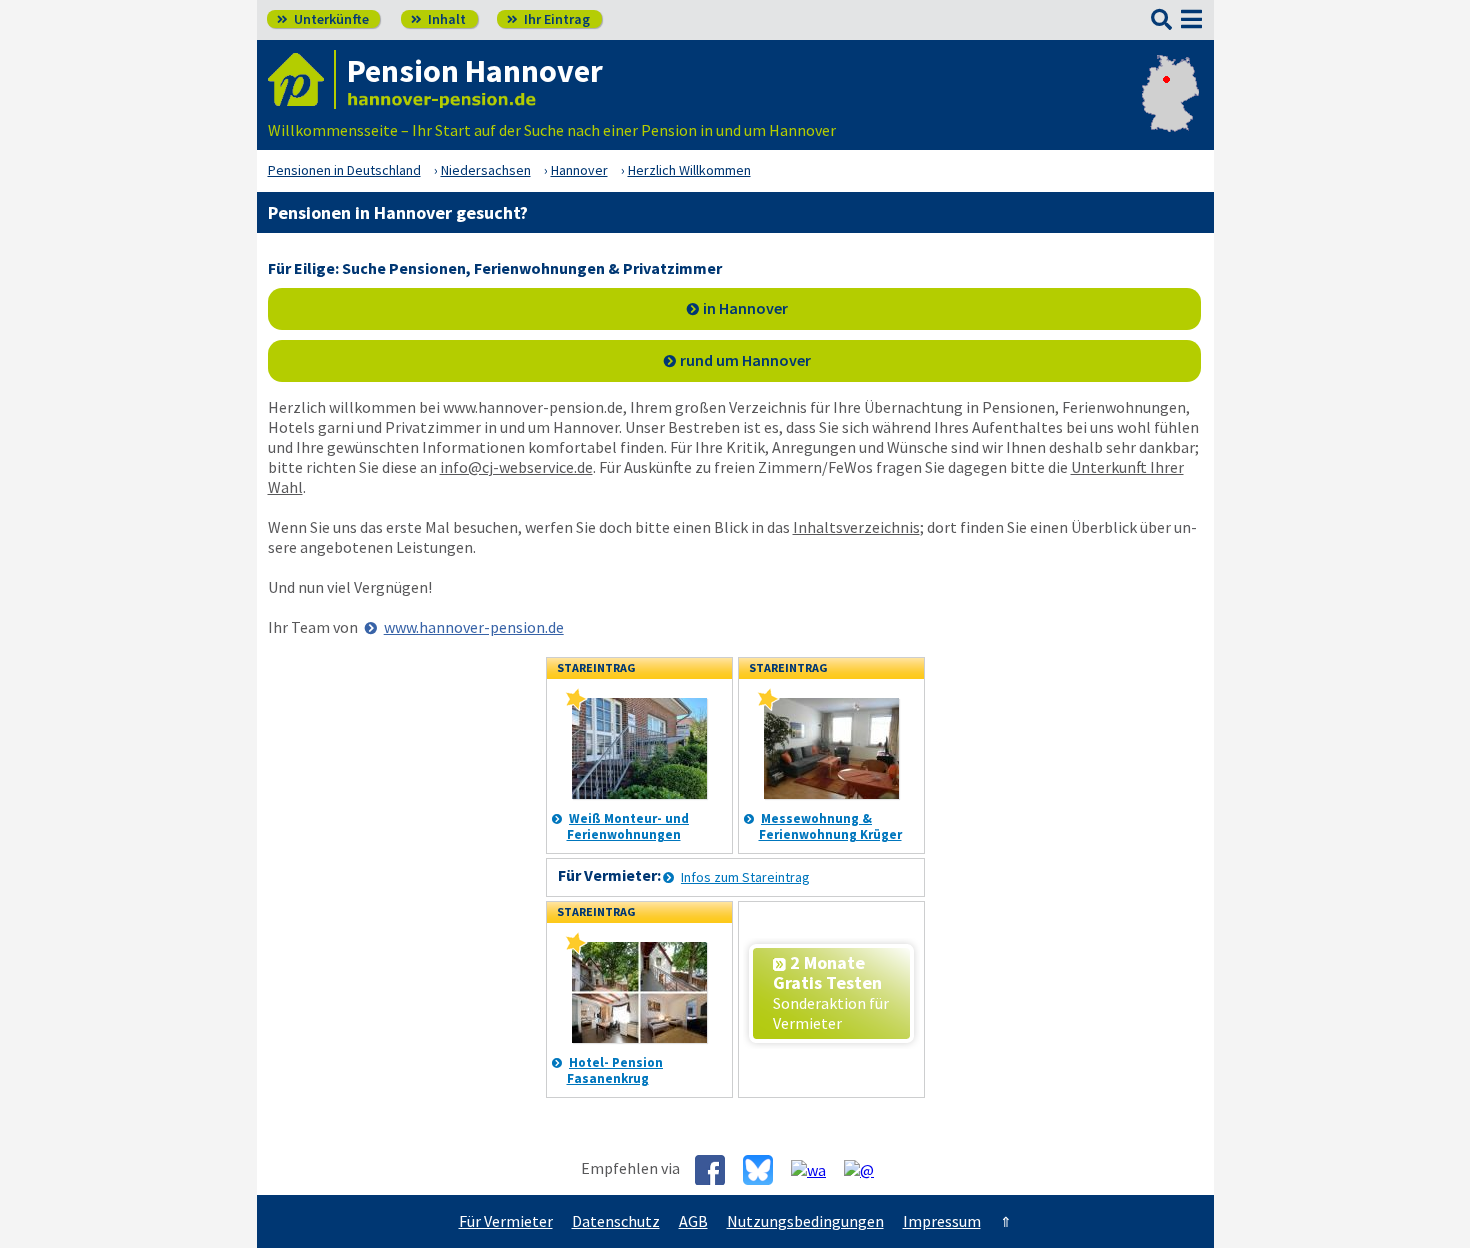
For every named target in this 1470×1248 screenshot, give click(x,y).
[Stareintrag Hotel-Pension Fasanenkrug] (576, 949)
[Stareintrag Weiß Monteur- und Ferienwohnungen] (576, 705)
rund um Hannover (745, 360)
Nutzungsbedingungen (805, 1221)
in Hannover (745, 308)
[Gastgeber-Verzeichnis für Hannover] (302, 79)
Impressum (942, 1221)
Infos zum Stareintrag (745, 877)
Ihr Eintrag (548, 19)
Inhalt (438, 19)
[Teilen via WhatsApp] (816, 1169)
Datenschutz (616, 1221)
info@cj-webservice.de (516, 467)
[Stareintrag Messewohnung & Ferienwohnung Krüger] (768, 705)
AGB (693, 1221)
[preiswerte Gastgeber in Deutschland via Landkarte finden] (1170, 110)
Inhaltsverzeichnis (856, 527)
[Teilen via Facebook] (717, 1170)
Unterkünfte (323, 19)
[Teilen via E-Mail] (866, 1169)
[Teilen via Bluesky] (765, 1170)
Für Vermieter (506, 1221)
